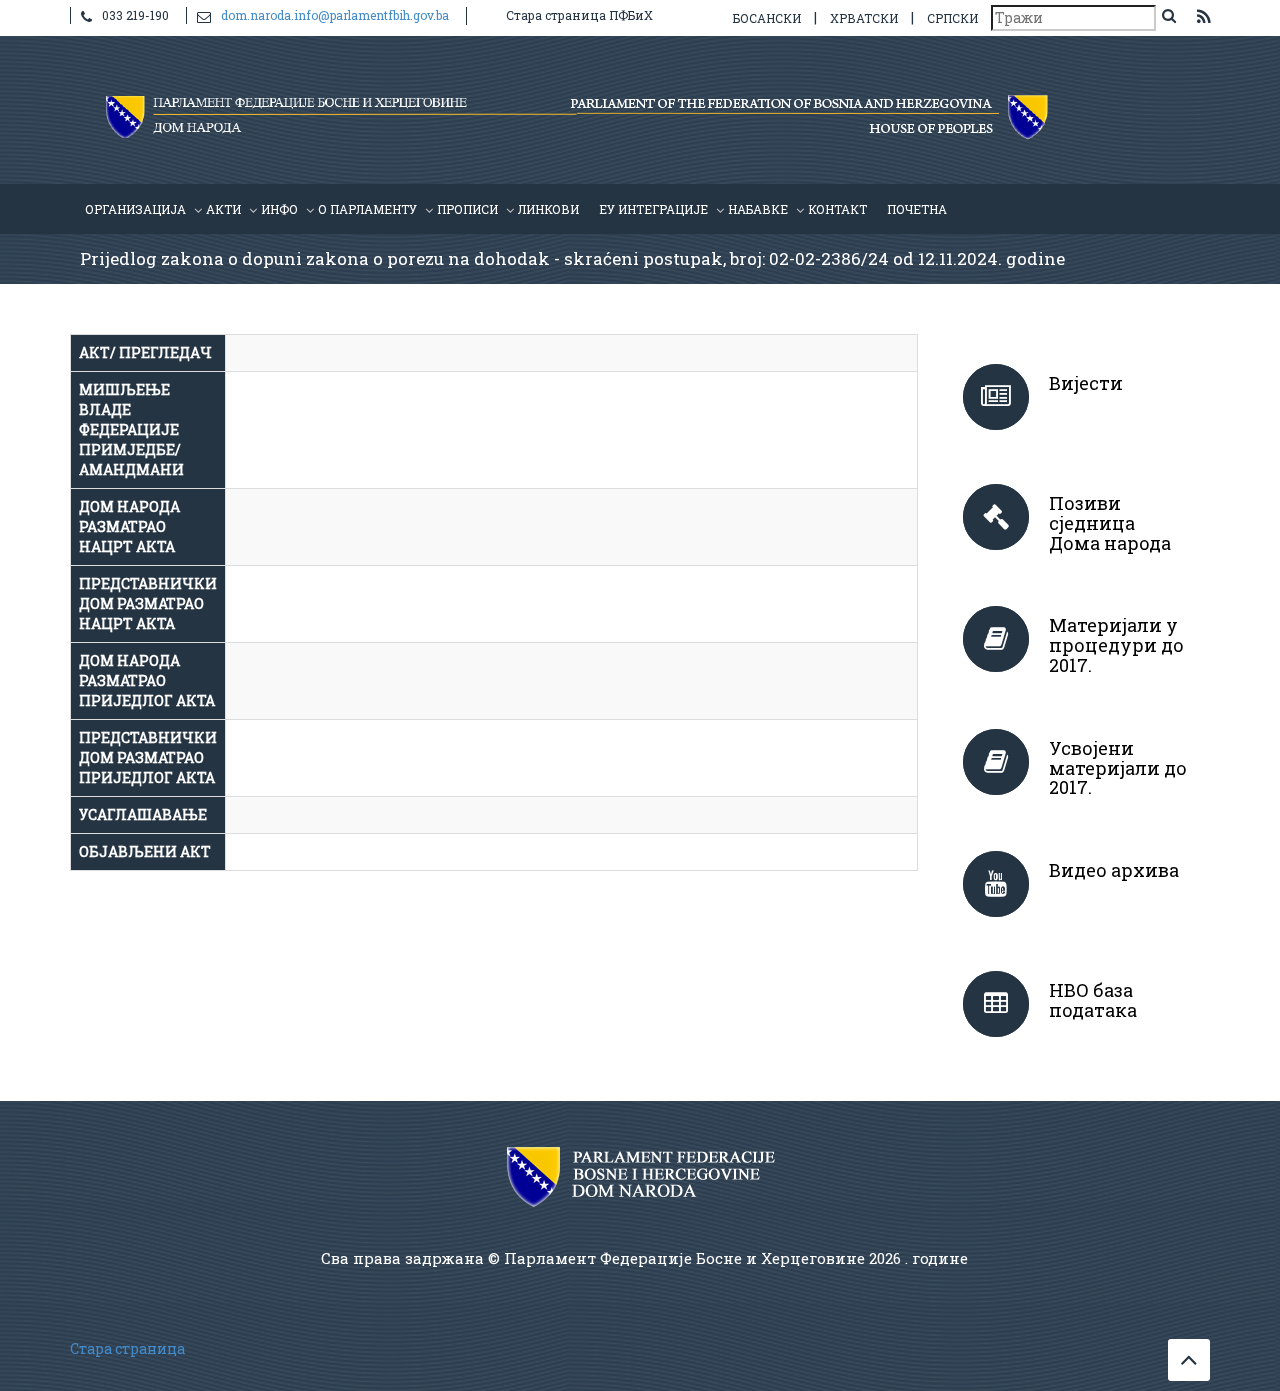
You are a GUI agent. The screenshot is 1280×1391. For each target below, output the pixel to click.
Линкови (548, 209)
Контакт (837, 209)
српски (952, 18)
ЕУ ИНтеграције (653, 209)
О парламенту (367, 209)
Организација (135, 209)
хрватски (864, 18)
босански (767, 18)
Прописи (467, 209)
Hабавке (758, 209)
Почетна (917, 209)
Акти (223, 209)
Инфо (279, 209)
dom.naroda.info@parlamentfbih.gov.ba (335, 15)
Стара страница (127, 1348)
